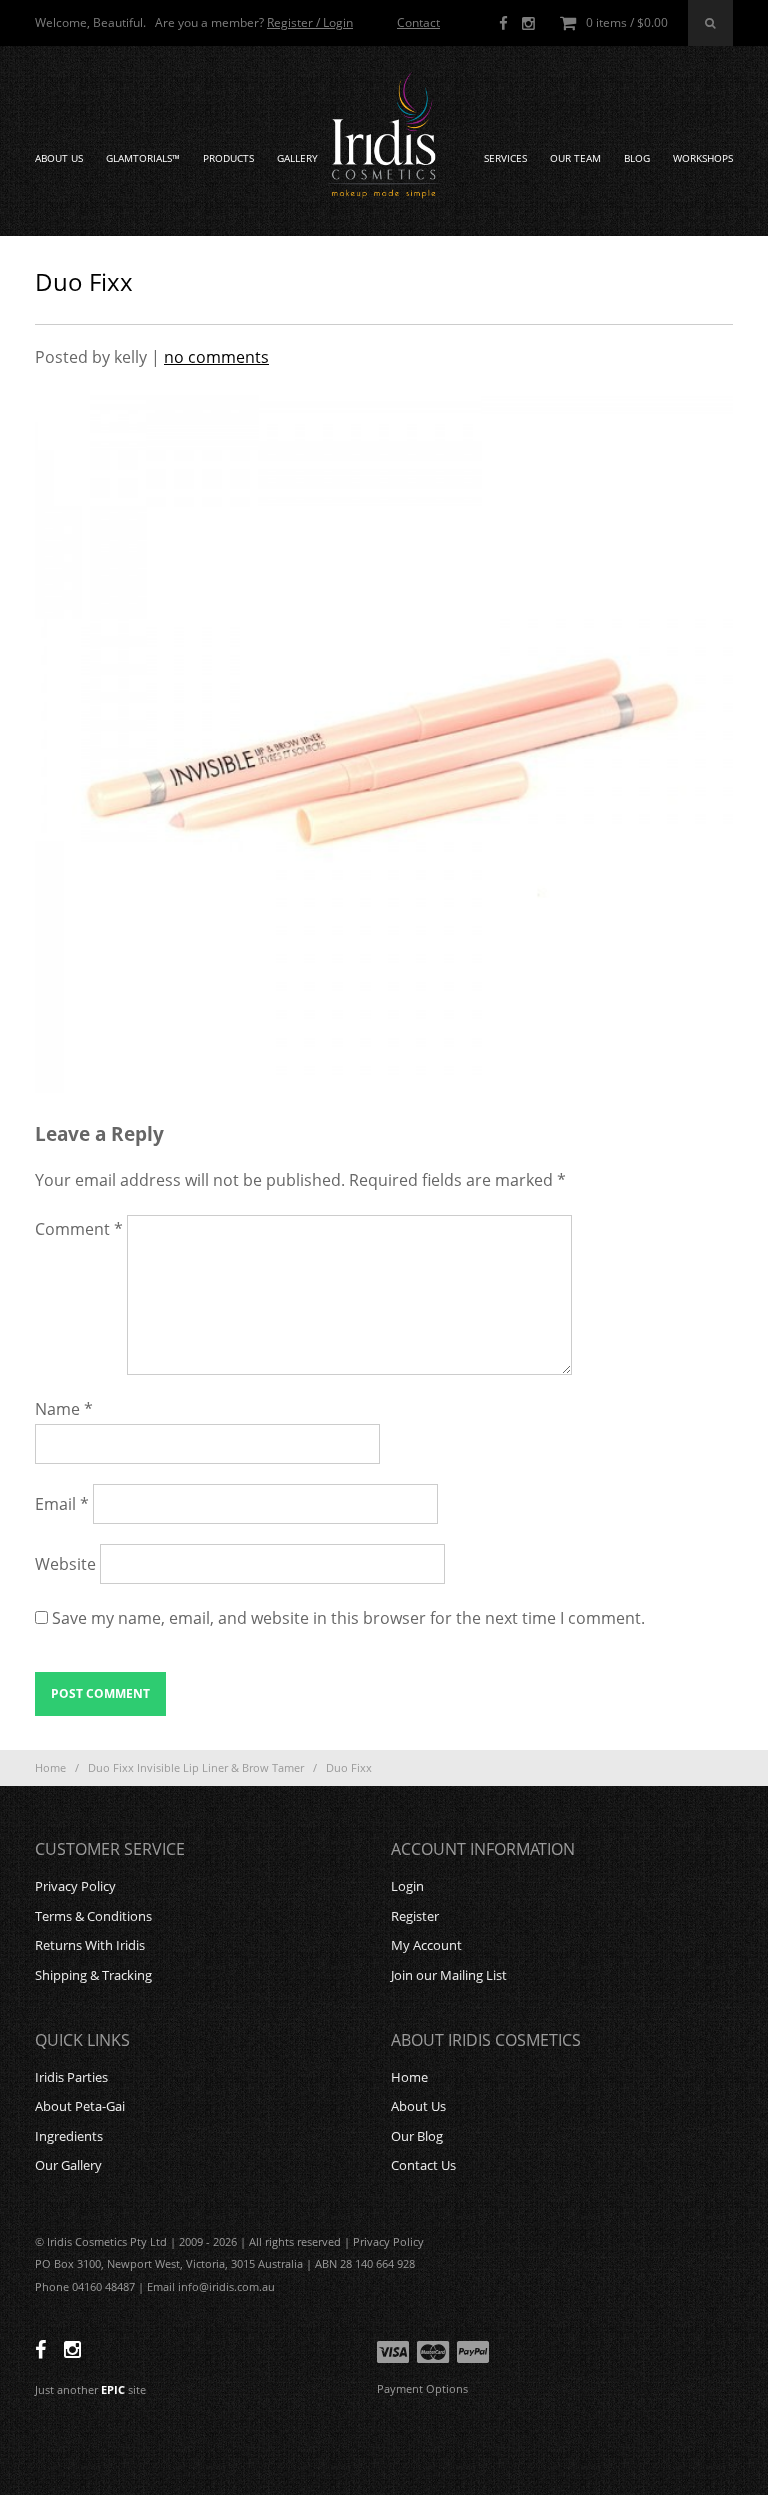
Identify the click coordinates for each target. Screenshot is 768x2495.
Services (505, 158)
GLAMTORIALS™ (143, 158)
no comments (216, 357)
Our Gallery (68, 2165)
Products (228, 158)
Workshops (703, 158)
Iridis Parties (71, 2077)
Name (64, 1409)
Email (62, 1504)
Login (407, 1886)
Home (50, 1767)
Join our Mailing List (449, 1975)
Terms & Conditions (93, 1916)
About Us (59, 158)
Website (65, 1564)
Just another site (90, 2389)
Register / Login (310, 22)
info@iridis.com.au (226, 2286)
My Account (426, 1945)
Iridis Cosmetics (384, 136)
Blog (637, 158)
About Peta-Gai (80, 2106)
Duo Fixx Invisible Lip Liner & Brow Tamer (196, 1767)
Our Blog (417, 2136)
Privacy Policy (75, 1886)
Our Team (575, 158)
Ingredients (69, 2136)
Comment (79, 1229)
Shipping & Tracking (93, 1975)
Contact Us (423, 2165)
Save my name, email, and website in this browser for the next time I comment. (348, 1618)
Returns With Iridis (90, 1945)
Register (415, 1916)
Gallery (297, 158)
